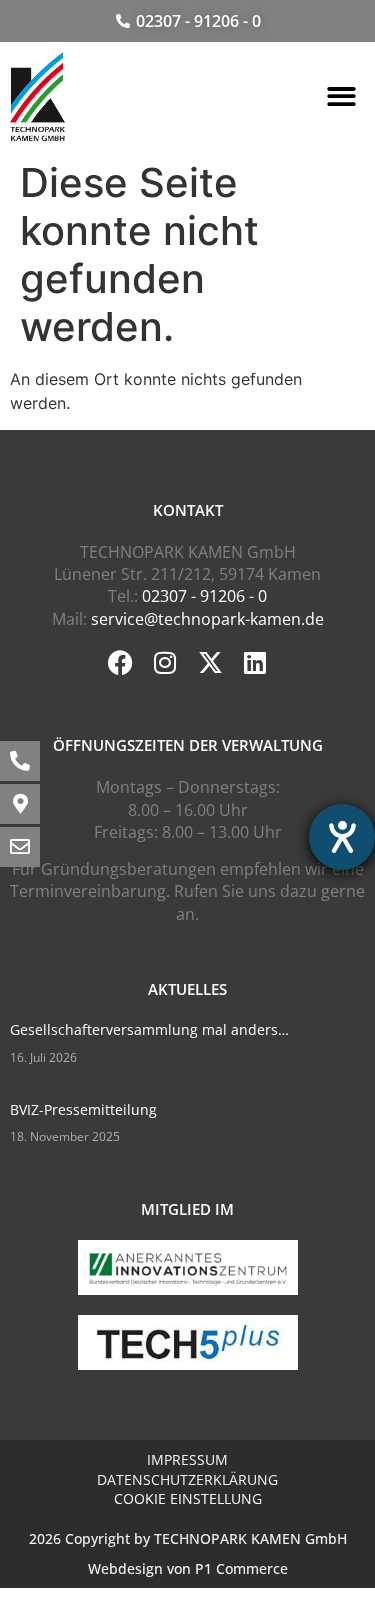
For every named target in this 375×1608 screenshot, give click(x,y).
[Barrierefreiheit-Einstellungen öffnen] (342, 837)
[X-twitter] (210, 662)
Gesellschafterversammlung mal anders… (149, 1029)
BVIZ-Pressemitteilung (83, 1109)
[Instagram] (165, 662)
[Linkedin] (255, 662)
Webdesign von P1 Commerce (188, 1568)
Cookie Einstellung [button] (188, 1498)
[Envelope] (20, 847)
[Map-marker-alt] (20, 804)
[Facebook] (120, 662)
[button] (342, 97)
